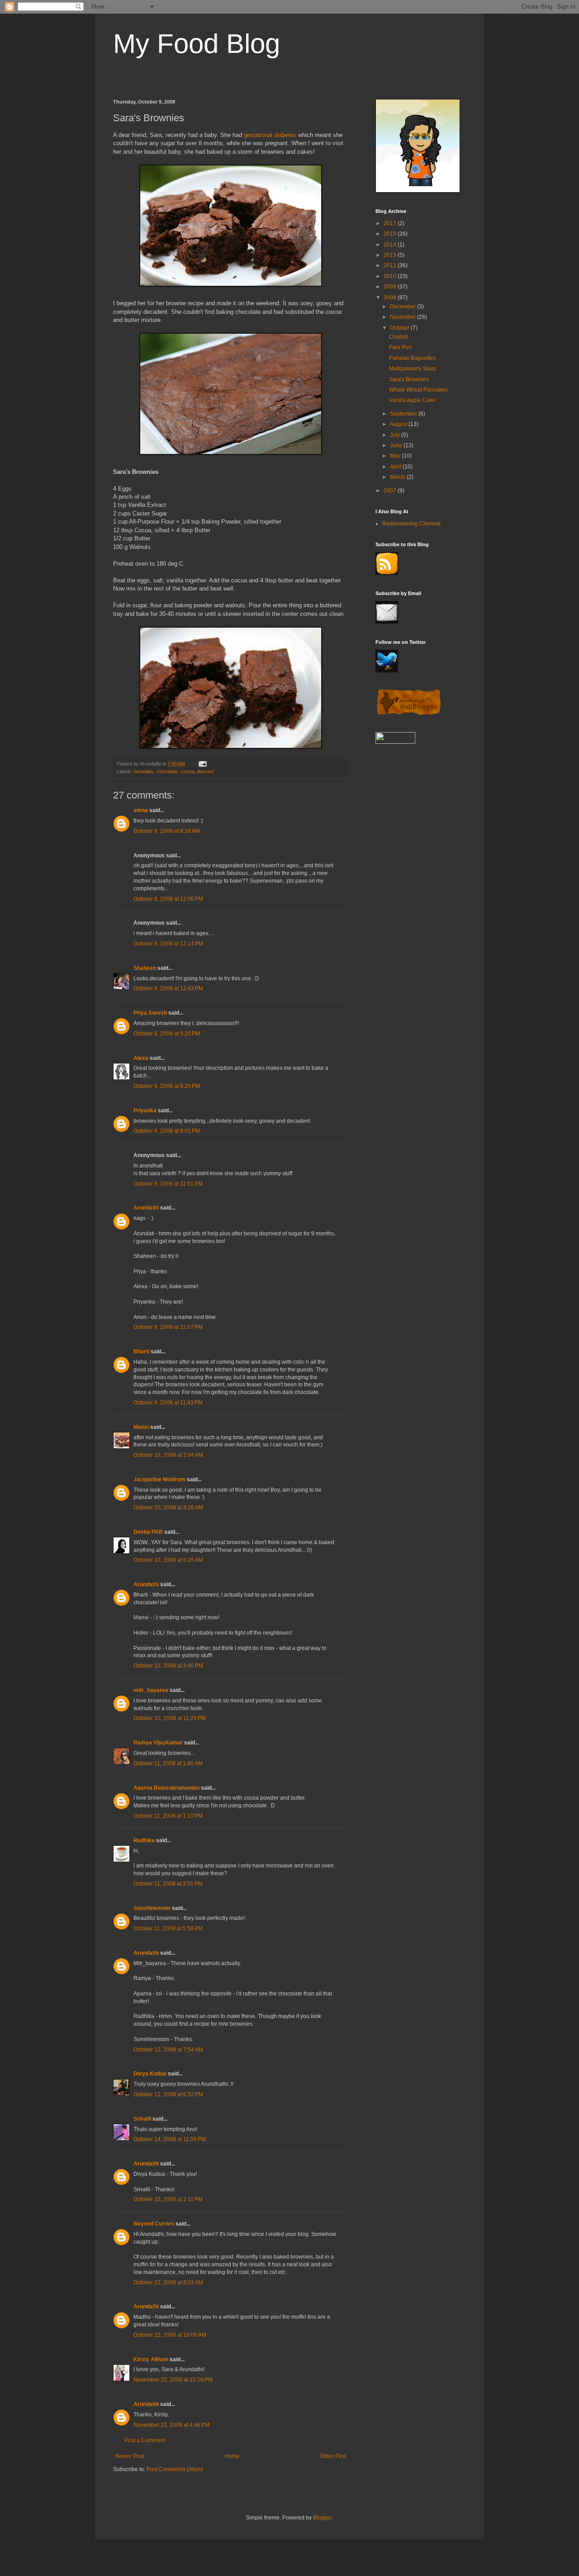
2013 (391, 255)
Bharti (141, 1352)
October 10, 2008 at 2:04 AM (168, 1455)
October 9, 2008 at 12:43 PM (168, 988)
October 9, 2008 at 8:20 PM (167, 1086)
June (397, 445)
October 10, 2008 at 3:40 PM (168, 1666)
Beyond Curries (154, 2224)
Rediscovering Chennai (411, 524)
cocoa (187, 771)
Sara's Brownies (409, 379)
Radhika (144, 1840)
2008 (391, 298)
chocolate (167, 771)
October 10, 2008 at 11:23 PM (170, 1718)
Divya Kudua (150, 2074)
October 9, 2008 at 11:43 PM (168, 1403)
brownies (144, 771)
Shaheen (145, 968)
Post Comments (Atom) (175, 2469)
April (396, 467)
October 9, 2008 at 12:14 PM (168, 944)
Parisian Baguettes (412, 358)
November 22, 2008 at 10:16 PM (173, 2380)
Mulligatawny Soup (413, 369)
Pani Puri (400, 347)
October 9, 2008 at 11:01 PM (168, 1184)
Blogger (323, 2518)
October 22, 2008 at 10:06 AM (170, 2335)
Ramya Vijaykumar (158, 1743)
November (403, 317)
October (400, 328)
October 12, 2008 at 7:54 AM (168, 2050)
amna (141, 810)
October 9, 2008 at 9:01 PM (167, 1131)
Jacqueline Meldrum (159, 1479)
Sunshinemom (152, 1908)
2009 (391, 287)
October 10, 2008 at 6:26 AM (168, 1560)
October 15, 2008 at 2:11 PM (168, 2199)
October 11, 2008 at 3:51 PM (168, 1884)
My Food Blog (197, 44)
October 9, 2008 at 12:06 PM (168, 899)
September (404, 414)
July (396, 435)
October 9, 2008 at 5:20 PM (167, 1034)
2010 (391, 276)
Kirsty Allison (151, 2359)
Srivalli (142, 2119)
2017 (391, 223)
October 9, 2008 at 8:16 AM (167, 831)
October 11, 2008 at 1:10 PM (168, 1816)
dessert (205, 771)
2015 (391, 234)
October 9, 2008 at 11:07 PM (168, 1327)
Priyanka (145, 1111)
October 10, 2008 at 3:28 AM (168, 1508)
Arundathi (146, 1208)
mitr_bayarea (151, 1690)
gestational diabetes (270, 135)
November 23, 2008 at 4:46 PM (171, 2425)
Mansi (141, 1427)
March (398, 477)
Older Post (333, 2456)
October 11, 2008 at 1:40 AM (168, 1763)
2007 (391, 491)
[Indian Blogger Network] (409, 714)
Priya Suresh (150, 1013)
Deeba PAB (148, 1532)
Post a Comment (145, 2440)
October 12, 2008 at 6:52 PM (168, 2094)
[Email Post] (202, 764)
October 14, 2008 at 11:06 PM (170, 2139)
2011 (391, 265)
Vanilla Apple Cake (412, 400)
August (399, 424)
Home (232, 2456)
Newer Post (130, 2456)
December (403, 307)
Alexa (141, 1058)
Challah (399, 337)
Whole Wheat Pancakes (418, 390)
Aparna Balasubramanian (166, 1788)
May (396, 456)
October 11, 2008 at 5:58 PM (168, 1928)
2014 (391, 245)
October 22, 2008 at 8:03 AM (168, 2283)
